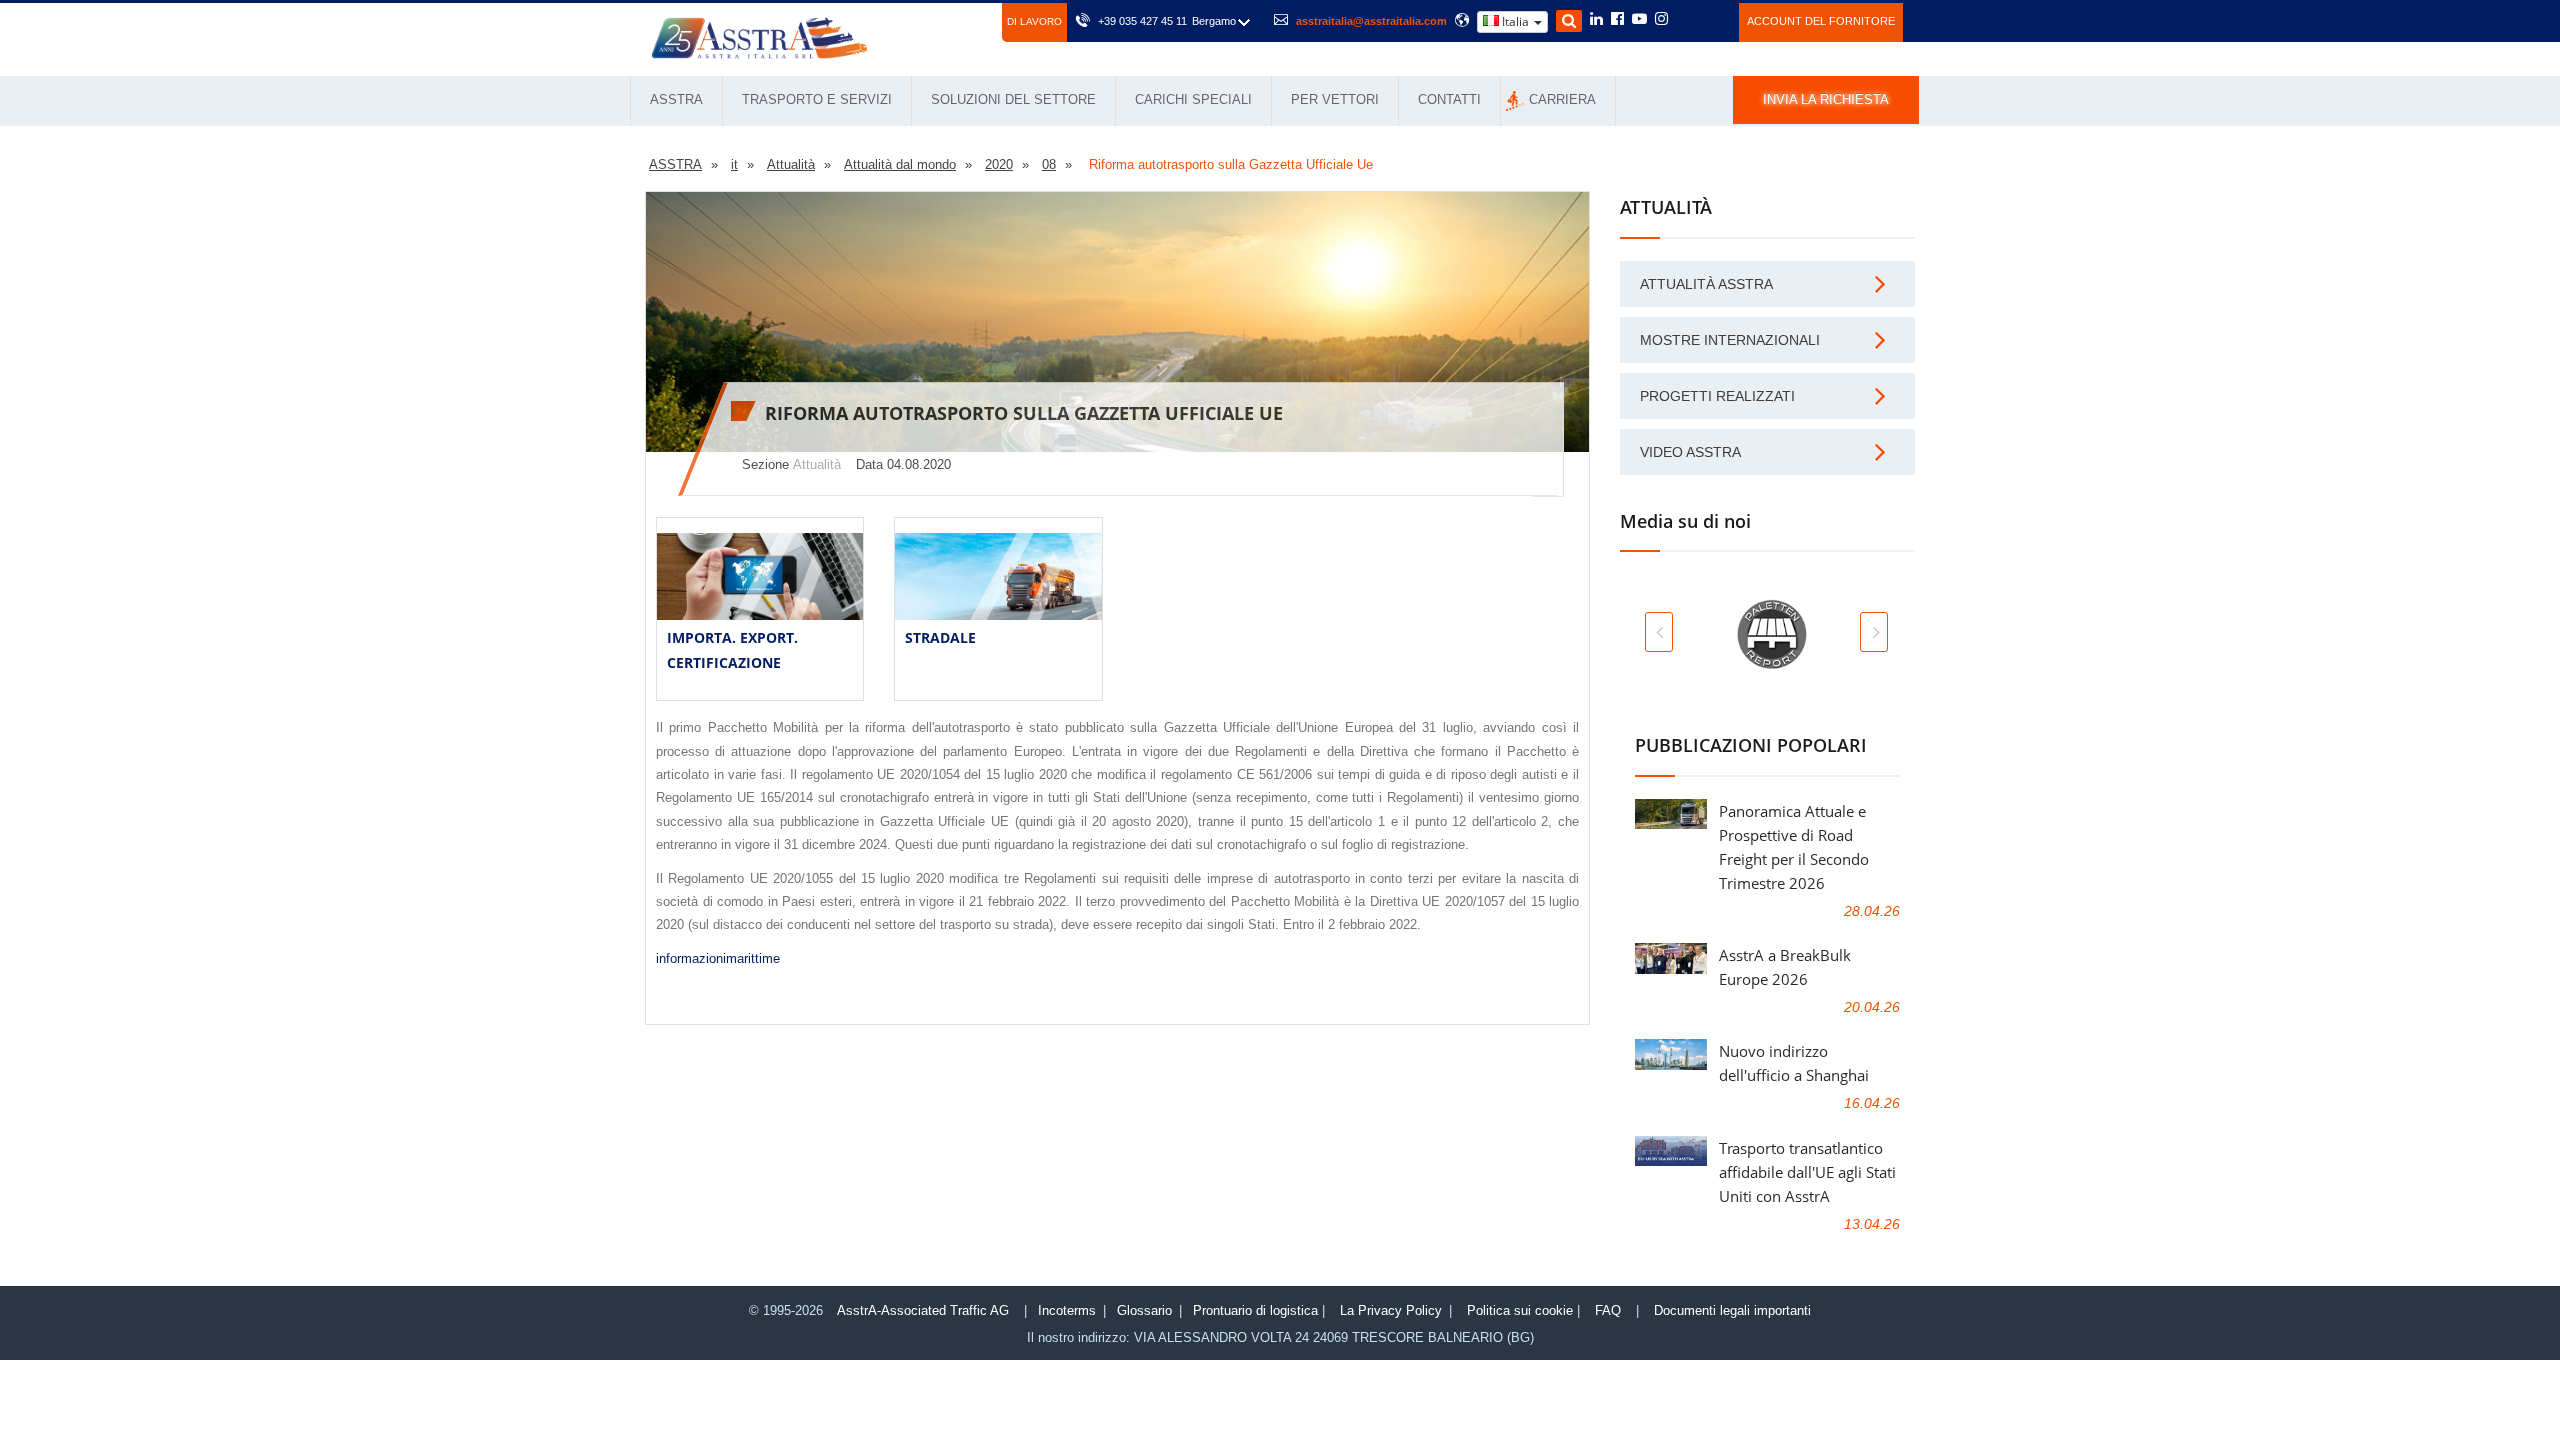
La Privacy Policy (1391, 1310)
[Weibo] (1685, 19)
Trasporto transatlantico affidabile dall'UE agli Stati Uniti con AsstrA (1807, 1172)
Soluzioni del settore (1013, 99)
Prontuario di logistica (1255, 1310)
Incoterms (1067, 1310)
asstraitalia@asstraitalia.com (1371, 21)
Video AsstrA (1690, 452)
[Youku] (1712, 19)
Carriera (1562, 99)
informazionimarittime (718, 958)
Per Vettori (1335, 99)
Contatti (1449, 99)
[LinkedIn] (1596, 20)
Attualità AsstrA (1706, 284)
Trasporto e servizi (817, 99)
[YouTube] (1639, 20)
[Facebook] (1617, 20)
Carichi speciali (1193, 99)
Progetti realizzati (1717, 396)
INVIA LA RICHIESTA (1826, 99)
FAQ (1608, 1310)
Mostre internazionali (1730, 340)
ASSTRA (676, 99)
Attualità (817, 464)
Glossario (1144, 1310)
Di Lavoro (1034, 21)
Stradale (940, 637)
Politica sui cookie (1520, 1310)
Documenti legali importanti (1732, 1310)
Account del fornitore (1821, 21)
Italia (1515, 21)
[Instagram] (1661, 20)
